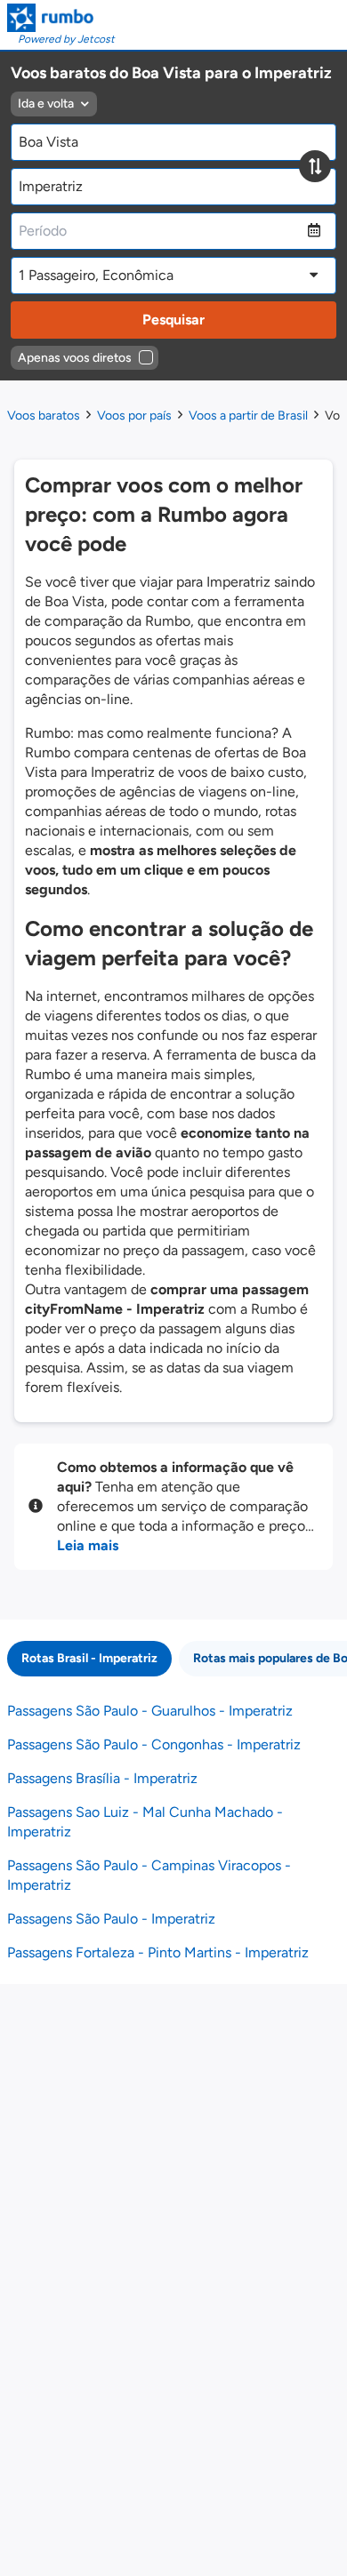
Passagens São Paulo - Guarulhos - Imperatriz (150, 1711)
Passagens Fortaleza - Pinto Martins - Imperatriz (158, 1952)
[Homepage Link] (61, 18)
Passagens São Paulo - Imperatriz (111, 1919)
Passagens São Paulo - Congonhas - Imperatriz (154, 1744)
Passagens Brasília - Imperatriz (102, 1778)
